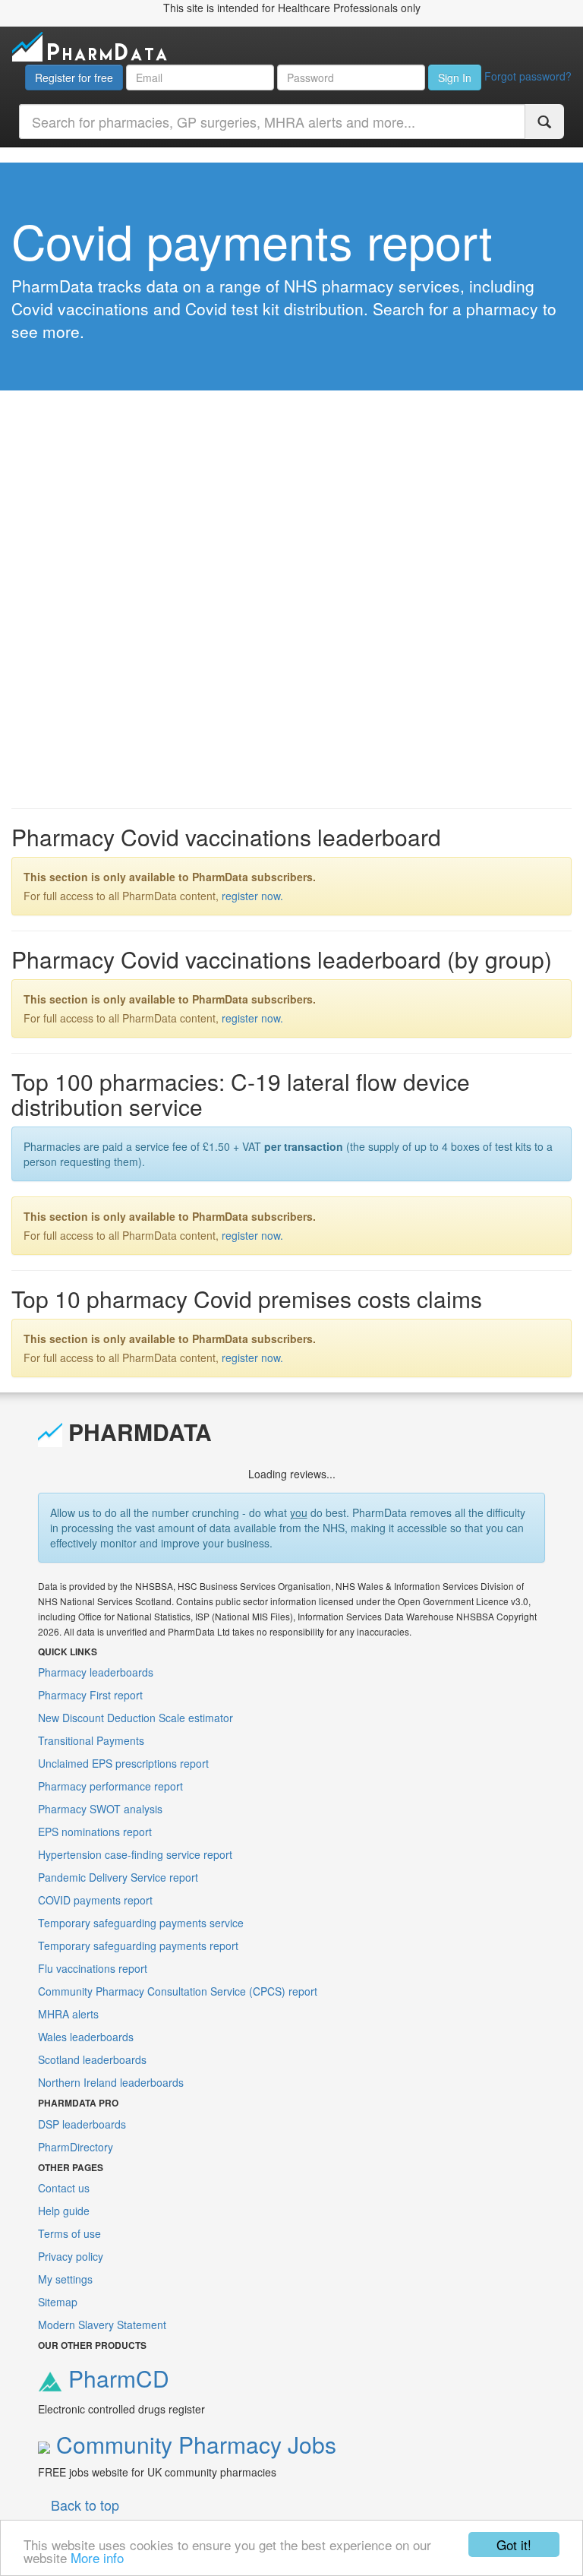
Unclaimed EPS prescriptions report (123, 1763)
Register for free (74, 77)
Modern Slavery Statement (102, 2325)
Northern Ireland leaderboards (111, 2082)
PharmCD (116, 2378)
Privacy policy (71, 2256)
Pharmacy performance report (110, 1786)
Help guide (64, 2211)
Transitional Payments (91, 1740)
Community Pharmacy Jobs (193, 2444)
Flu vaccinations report (93, 1968)
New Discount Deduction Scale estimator (136, 1718)
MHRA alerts (68, 2014)
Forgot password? (528, 76)
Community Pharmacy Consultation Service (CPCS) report (178, 1991)
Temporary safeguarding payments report (138, 1945)
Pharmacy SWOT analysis (100, 1809)
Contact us (64, 2188)
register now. (252, 896)
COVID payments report (95, 1900)
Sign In (455, 77)
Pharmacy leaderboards (96, 1672)
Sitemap (58, 2302)
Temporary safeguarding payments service (141, 1923)
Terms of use (69, 2233)
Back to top (85, 2505)
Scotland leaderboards (92, 2059)
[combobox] (272, 122)
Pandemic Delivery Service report (118, 1877)
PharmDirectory (76, 2147)
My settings (65, 2279)
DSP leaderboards (82, 2124)
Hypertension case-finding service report (135, 1854)
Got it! (514, 2544)
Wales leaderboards (86, 2037)
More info (97, 2557)
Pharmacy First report (90, 1695)
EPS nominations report (95, 1832)
